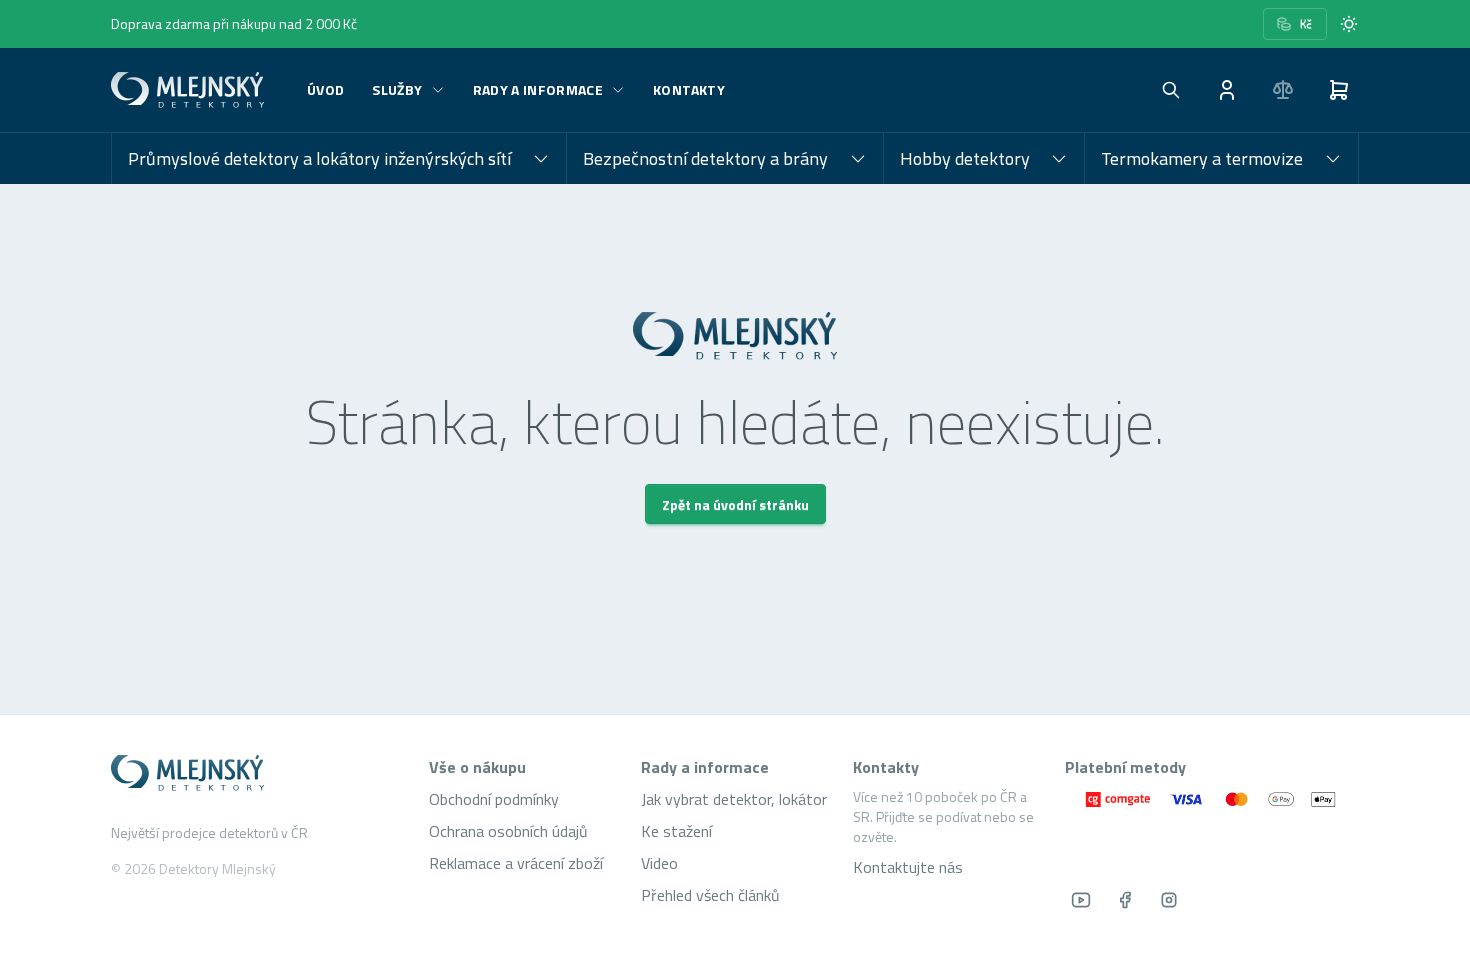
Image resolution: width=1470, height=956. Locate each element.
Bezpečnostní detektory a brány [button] (705, 158)
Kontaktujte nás (908, 867)
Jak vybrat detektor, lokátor (734, 799)
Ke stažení (676, 831)
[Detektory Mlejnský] (258, 773)
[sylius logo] (191, 90)
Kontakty (689, 89)
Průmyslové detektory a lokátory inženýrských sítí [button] (319, 158)
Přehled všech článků (710, 895)
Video (659, 863)
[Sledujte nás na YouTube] (1081, 900)
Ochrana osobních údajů (508, 831)
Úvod (325, 89)
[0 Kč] (1339, 90)
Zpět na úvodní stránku (735, 504)
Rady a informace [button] (538, 89)
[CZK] (1295, 24)
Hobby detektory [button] (965, 158)
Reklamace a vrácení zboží (516, 863)
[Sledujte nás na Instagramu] (1169, 900)
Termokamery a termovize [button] (1202, 158)
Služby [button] (397, 89)
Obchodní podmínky (494, 799)
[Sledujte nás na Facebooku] (1125, 900)
